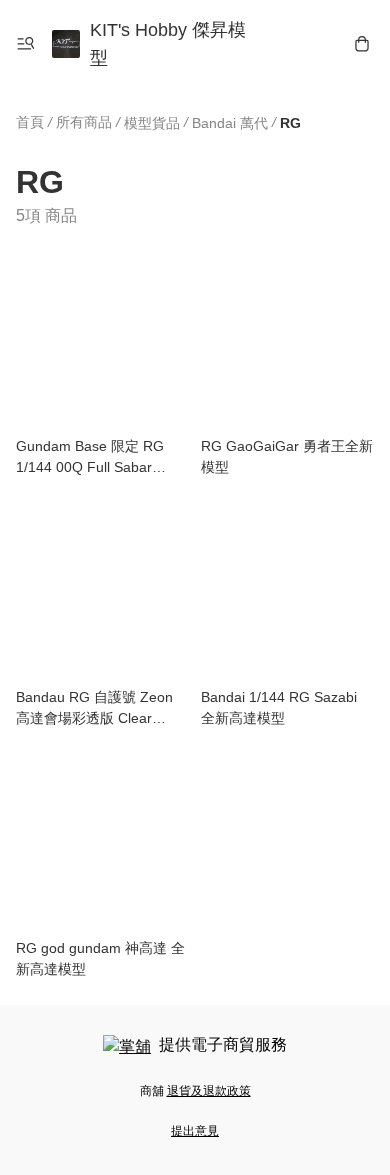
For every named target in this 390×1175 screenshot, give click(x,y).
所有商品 (84, 122)
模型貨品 (152, 123)
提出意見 (195, 1131)
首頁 (30, 122)
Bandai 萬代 (230, 123)
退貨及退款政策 (209, 1091)
